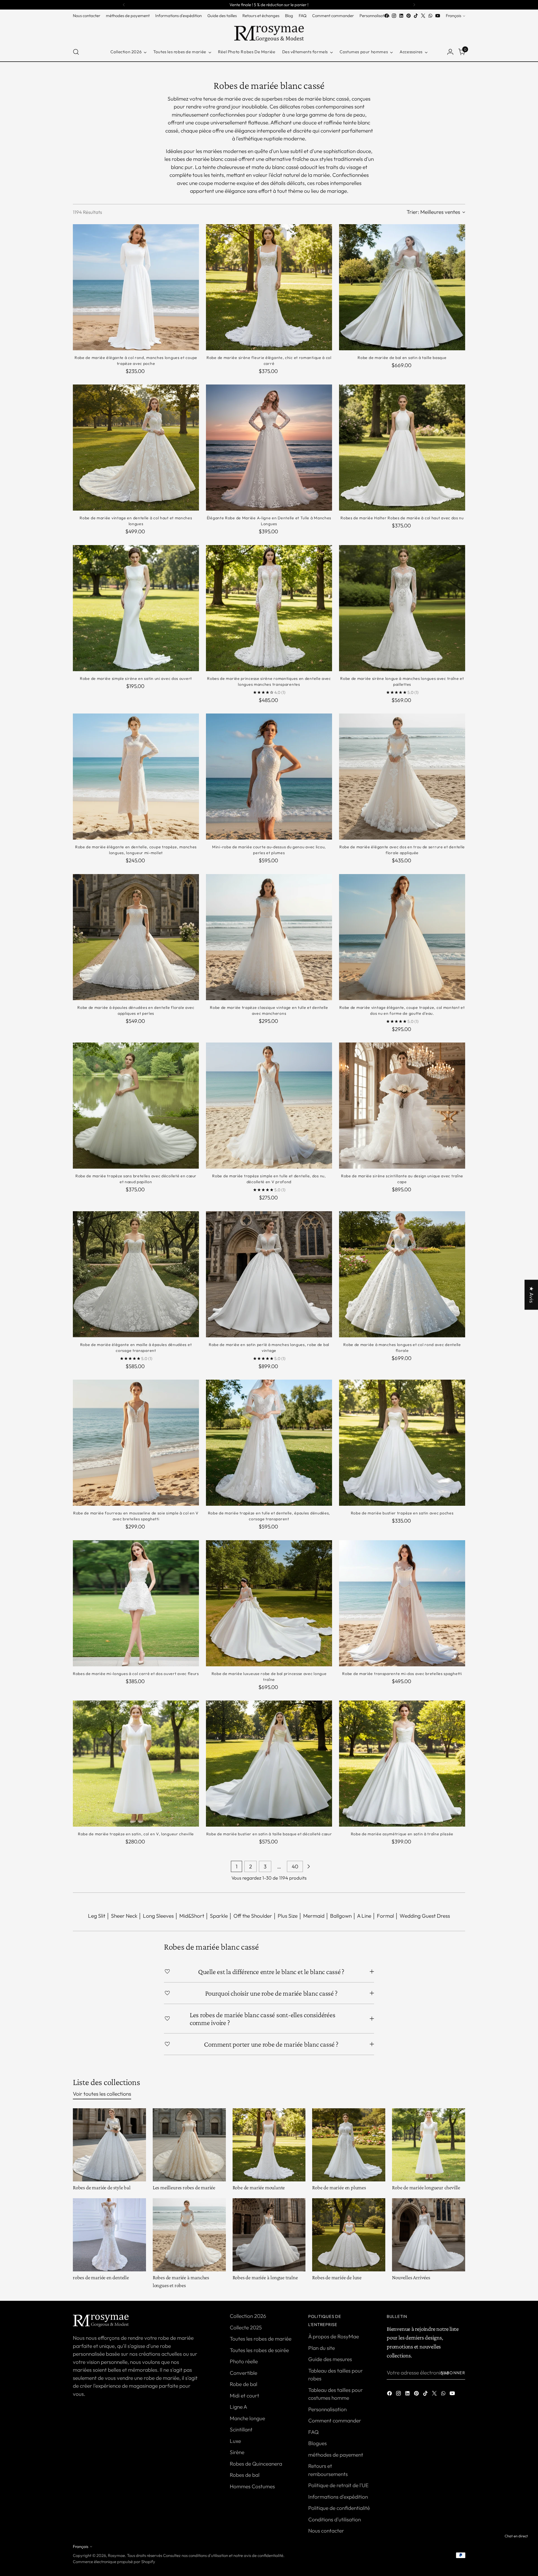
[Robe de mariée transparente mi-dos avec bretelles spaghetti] (402, 1603)
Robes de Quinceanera (256, 2464)
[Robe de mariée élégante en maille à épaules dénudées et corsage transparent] (136, 1274)
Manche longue (247, 2418)
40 (295, 1866)
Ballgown (341, 1916)
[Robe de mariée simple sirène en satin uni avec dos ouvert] (136, 608)
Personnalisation (327, 2409)
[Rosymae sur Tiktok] (416, 16)
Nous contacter (326, 2531)
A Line (364, 1916)
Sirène (237, 2452)
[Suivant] (414, 5)
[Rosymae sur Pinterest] (409, 16)
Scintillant (241, 2429)
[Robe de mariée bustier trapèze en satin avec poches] (402, 1443)
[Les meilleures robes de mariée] (189, 2145)
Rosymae (116, 2555)
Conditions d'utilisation (335, 2519)
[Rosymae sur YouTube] (438, 16)
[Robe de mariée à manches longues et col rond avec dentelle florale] (402, 1274)
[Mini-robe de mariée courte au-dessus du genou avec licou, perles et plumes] (269, 777)
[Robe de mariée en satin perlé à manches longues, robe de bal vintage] (269, 1274)
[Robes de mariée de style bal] (109, 2145)
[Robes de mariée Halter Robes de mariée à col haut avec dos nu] (402, 448)
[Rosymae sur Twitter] (423, 16)
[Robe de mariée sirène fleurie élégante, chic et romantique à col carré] (269, 287)
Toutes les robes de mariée (261, 2339)
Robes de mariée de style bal (102, 2187)
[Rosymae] (269, 31)
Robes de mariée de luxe (337, 2277)
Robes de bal (245, 2475)
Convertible (244, 2373)
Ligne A (238, 2407)
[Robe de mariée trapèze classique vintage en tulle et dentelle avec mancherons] (269, 937)
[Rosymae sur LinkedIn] (401, 16)
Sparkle (219, 1916)
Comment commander (335, 2420)
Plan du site (322, 2348)
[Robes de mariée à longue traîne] (269, 2235)
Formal (385, 1916)
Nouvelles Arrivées (411, 2277)
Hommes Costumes (252, 2486)
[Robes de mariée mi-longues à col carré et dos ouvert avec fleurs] (136, 1603)
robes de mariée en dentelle (101, 2277)
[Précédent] (124, 5)
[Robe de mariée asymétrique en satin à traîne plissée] (402, 1764)
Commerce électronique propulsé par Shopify (114, 2562)
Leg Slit (97, 1916)
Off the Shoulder (253, 1916)
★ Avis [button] (532, 1295)
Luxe (235, 2441)
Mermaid (314, 1916)
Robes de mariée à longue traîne (265, 2277)
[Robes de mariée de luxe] (349, 2235)
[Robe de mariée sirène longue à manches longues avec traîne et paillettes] (402, 608)
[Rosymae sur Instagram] (394, 16)
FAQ (313, 2432)
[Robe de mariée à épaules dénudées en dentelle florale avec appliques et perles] (136, 937)
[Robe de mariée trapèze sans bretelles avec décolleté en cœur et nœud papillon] (136, 1106)
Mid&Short (192, 1916)
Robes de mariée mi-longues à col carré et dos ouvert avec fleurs (136, 1674)
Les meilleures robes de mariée (184, 2187)
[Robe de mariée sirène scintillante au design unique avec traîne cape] (402, 1106)
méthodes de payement (336, 2455)
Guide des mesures (330, 2359)
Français (454, 16)
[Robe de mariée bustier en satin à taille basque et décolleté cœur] (269, 1764)
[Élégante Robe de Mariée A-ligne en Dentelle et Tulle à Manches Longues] (269, 448)
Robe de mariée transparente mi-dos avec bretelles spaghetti (402, 1674)
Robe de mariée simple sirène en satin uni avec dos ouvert (136, 678)
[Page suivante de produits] (309, 1866)
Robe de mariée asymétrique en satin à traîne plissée (402, 1834)
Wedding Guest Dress (425, 1916)
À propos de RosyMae (334, 2336)
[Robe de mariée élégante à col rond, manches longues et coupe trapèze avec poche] (136, 287)
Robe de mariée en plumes (339, 2187)
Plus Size (288, 1916)
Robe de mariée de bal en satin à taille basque (402, 358)
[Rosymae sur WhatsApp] (430, 16)
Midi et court (244, 2396)
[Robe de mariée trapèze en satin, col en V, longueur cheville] (136, 1764)
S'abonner (453, 2373)
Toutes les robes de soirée (259, 2350)
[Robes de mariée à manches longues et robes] (189, 2235)
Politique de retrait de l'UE (338, 2485)
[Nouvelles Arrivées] (429, 2235)
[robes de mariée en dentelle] (109, 2235)
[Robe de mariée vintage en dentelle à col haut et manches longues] (136, 448)
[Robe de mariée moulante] (269, 2145)
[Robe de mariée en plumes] (349, 2145)
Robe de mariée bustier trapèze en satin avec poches (402, 1513)
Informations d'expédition (338, 2497)
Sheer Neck (124, 1916)
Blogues (317, 2443)
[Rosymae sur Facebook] (387, 16)
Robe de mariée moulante (259, 2187)
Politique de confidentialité (339, 2508)
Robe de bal (244, 2384)
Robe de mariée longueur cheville (426, 2187)
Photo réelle (244, 2361)
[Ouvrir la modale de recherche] (76, 52)
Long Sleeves (158, 1916)
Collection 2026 (248, 2316)
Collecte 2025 (246, 2327)
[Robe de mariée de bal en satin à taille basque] (402, 287)
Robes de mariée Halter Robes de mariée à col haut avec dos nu (402, 518)
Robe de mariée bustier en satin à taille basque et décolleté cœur (269, 1834)
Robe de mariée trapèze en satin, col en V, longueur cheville (136, 1834)
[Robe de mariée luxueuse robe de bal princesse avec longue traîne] (269, 1603)
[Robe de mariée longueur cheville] (429, 2145)
